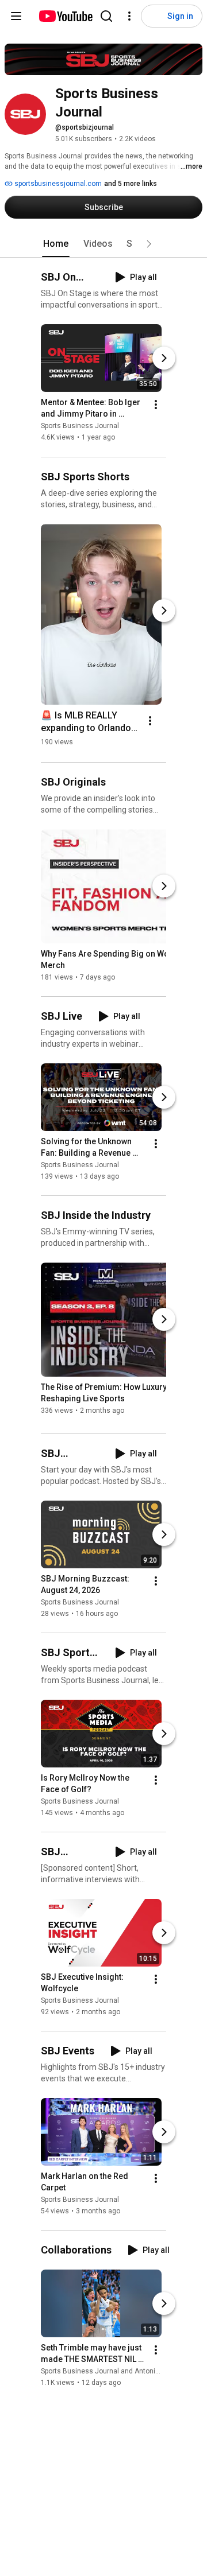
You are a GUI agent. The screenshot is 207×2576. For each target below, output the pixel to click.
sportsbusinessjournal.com (57, 184)
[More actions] (156, 405)
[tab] (56, 244)
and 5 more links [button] (131, 184)
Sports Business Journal (80, 426)
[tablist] (103, 244)
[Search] (106, 16)
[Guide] (16, 16)
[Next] (164, 359)
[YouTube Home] (65, 16)
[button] (149, 244)
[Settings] (129, 16)
